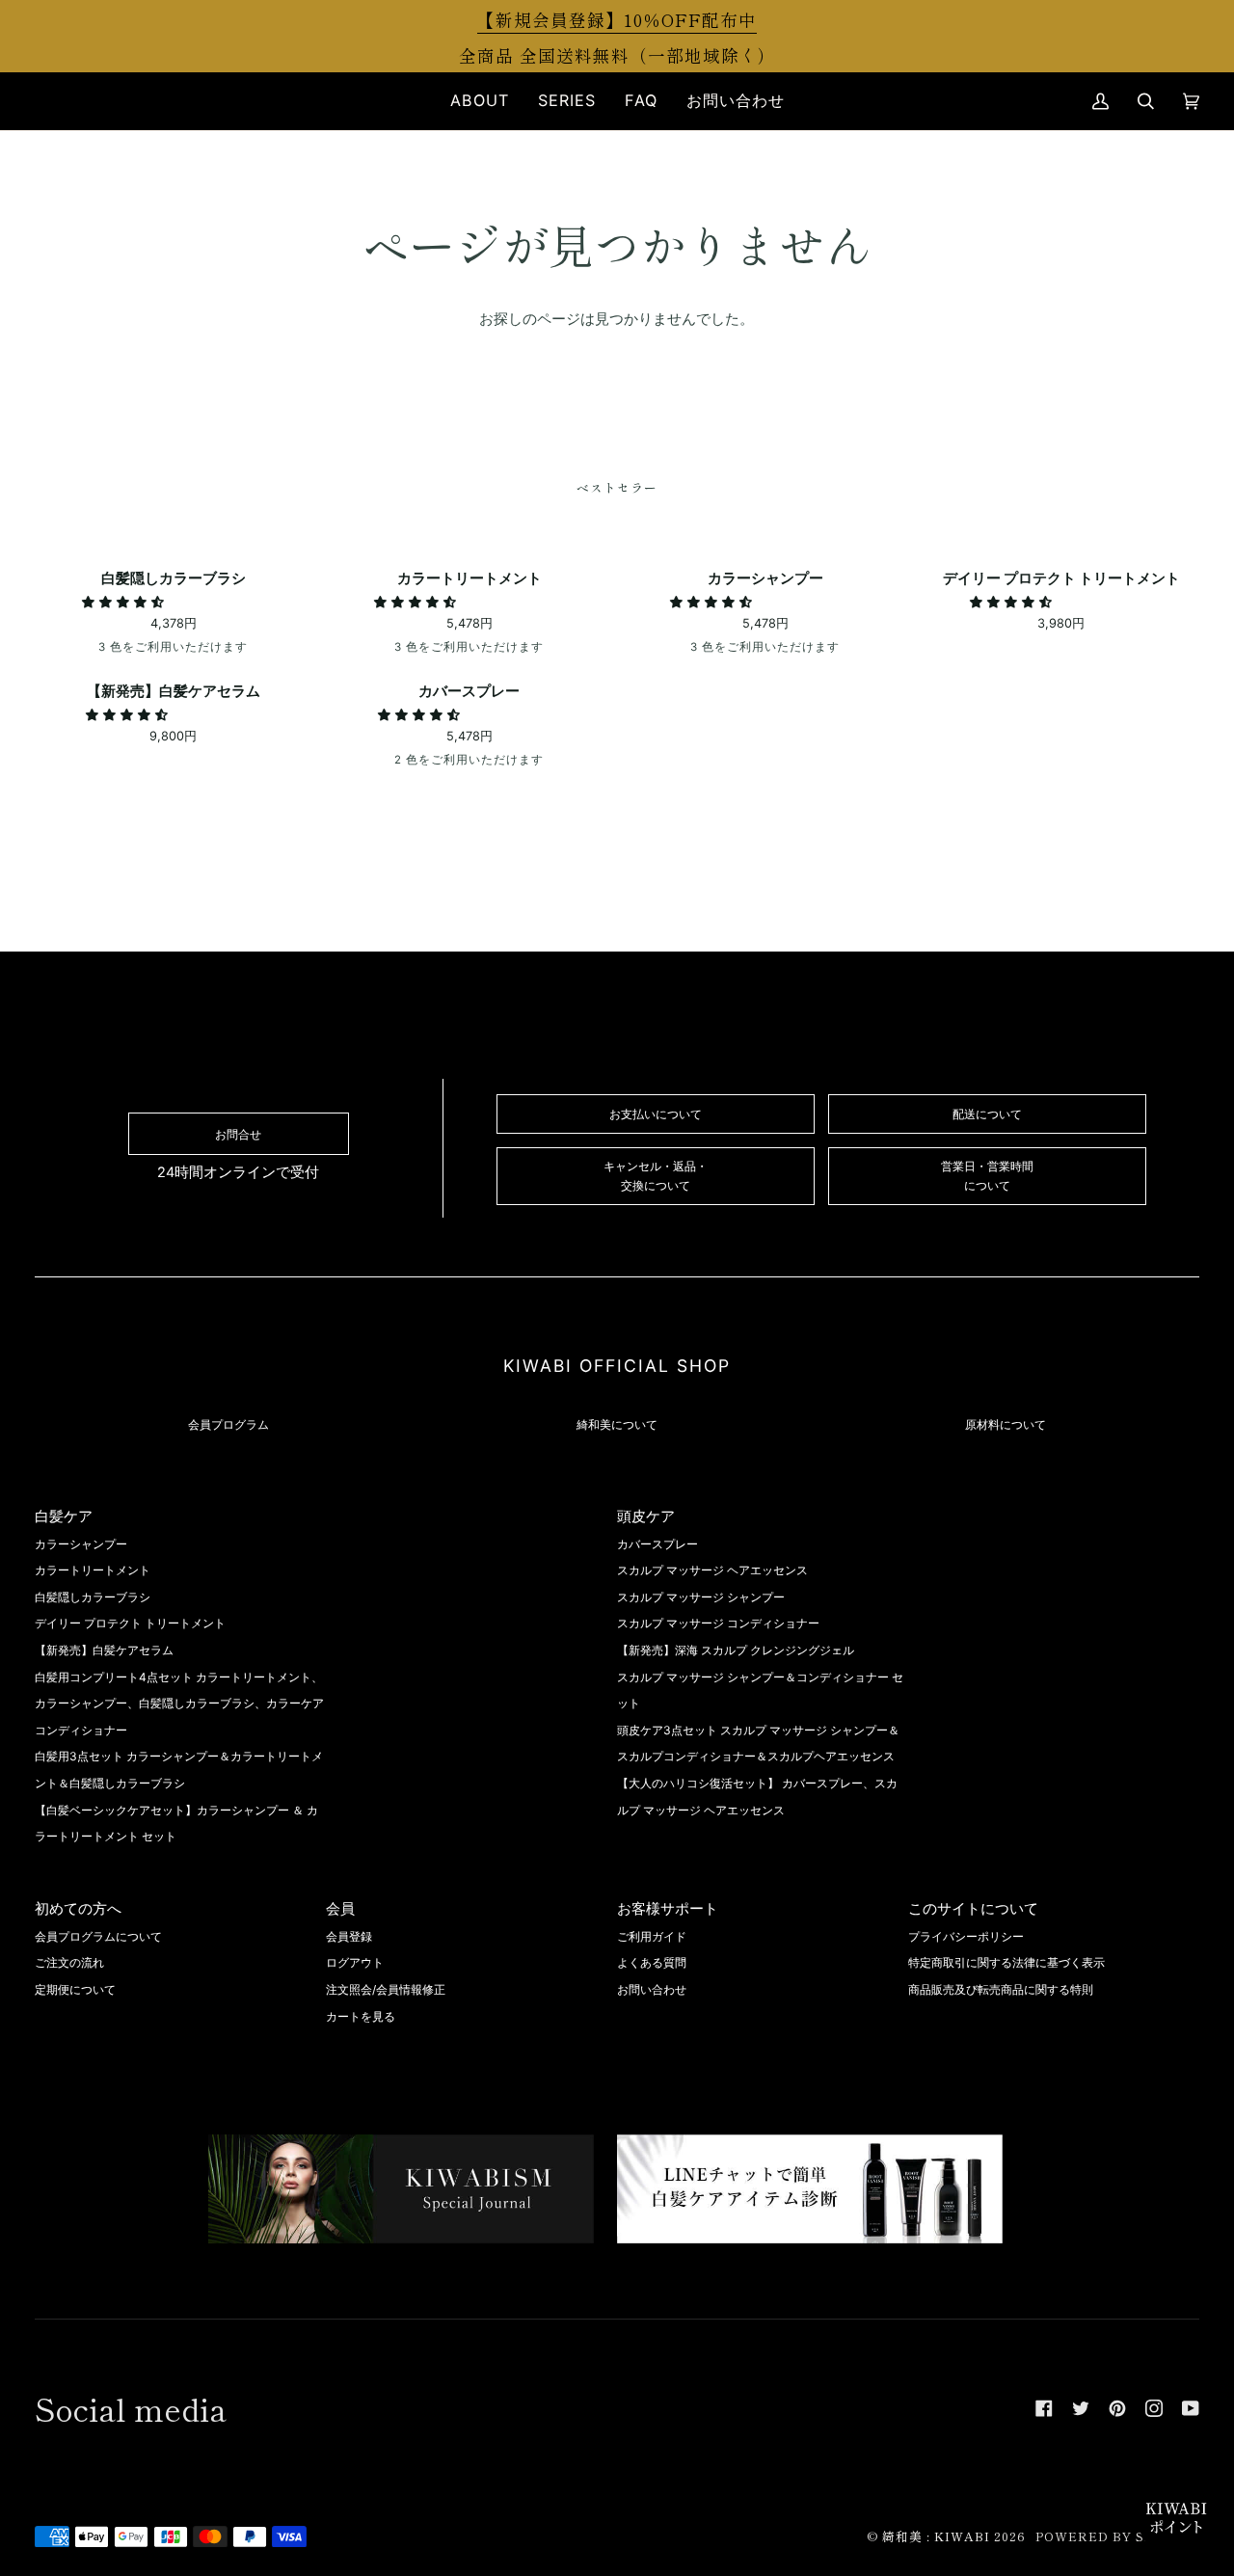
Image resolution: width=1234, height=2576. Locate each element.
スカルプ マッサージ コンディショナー (718, 1623)
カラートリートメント (93, 1570)
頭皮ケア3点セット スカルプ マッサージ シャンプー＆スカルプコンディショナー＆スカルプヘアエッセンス (758, 1744)
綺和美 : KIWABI (936, 2536)
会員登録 (349, 1936)
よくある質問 (652, 1962)
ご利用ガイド (652, 1936)
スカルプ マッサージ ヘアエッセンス (712, 1570)
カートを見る (361, 2016)
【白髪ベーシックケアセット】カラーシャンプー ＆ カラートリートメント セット (176, 1824)
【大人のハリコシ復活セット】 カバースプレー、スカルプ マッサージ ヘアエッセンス (757, 1797)
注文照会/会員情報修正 (386, 1989)
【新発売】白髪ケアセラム (104, 1650)
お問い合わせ (652, 1989)
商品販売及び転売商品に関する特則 (1001, 1989)
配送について (987, 1114)
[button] (480, 101)
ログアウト (355, 1962)
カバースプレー (657, 1544)
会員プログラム (228, 1424)
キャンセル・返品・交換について (656, 1175)
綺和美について (617, 1424)
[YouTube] (1191, 2408)
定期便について (75, 1989)
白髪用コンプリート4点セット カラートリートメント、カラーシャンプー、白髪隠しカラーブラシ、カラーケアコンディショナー (179, 1704)
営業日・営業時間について (987, 1175)
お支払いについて (656, 1114)
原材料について (1006, 1424)
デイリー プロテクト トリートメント (130, 1623)
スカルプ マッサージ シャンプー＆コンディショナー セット (760, 1690)
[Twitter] (1081, 2408)
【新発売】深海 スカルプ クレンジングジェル (736, 1650)
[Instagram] (1154, 2408)
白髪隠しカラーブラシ (93, 1597)
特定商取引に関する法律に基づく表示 (1006, 1962)
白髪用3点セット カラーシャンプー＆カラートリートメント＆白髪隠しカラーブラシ (179, 1770)
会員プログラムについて (98, 1936)
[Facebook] (1044, 2408)
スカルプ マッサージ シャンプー (701, 1597)
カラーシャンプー (81, 1544)
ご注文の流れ (69, 1962)
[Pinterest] (1117, 2408)
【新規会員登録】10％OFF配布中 (617, 19)
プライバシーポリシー (966, 1936)
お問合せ (238, 1134)
